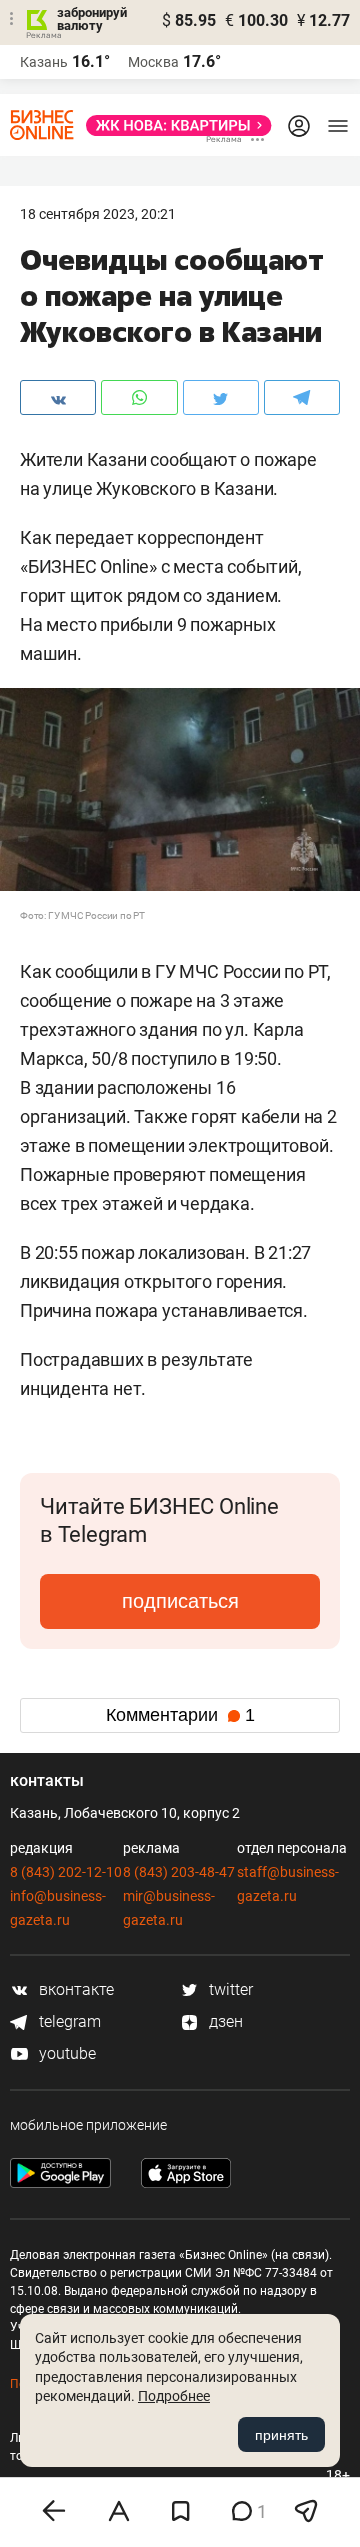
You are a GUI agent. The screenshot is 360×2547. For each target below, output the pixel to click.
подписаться (180, 1601)
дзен (224, 2021)
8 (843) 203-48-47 (179, 1872)
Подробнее (174, 2396)
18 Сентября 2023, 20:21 (98, 214)
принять (281, 2435)
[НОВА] (173, 125)
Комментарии (180, 1715)
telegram (68, 2021)
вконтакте (74, 1989)
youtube (65, 2053)
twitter (229, 1989)
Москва (153, 62)
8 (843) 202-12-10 (66, 1872)
